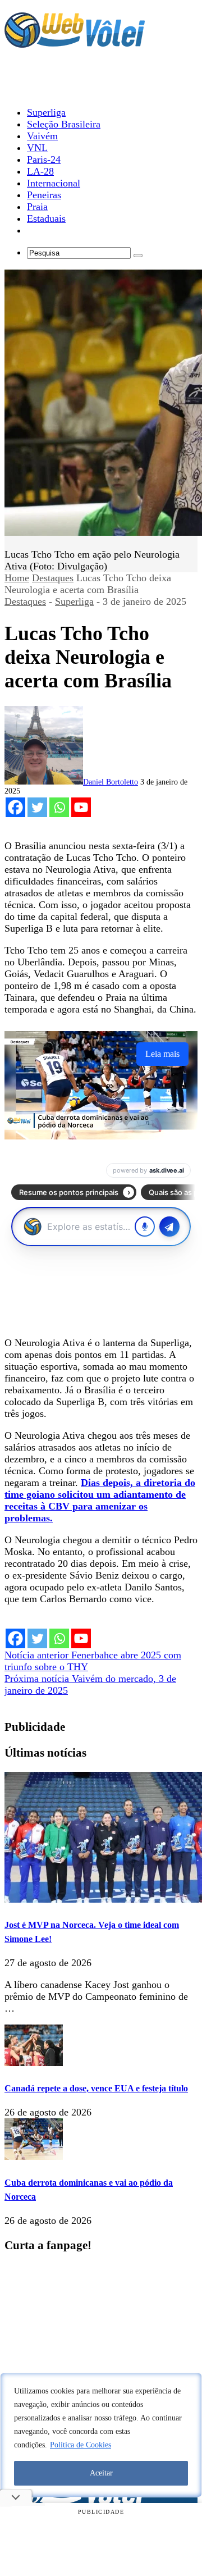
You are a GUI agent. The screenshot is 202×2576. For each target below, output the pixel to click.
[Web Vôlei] (75, 43)
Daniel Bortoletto (111, 782)
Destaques (53, 578)
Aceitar (101, 2473)
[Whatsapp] (59, 807)
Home (17, 578)
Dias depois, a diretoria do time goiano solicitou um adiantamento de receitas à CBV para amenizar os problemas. (100, 1500)
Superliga (74, 601)
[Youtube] (81, 807)
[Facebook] (15, 807)
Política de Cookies (81, 2445)
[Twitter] (37, 807)
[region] (101, 2435)
